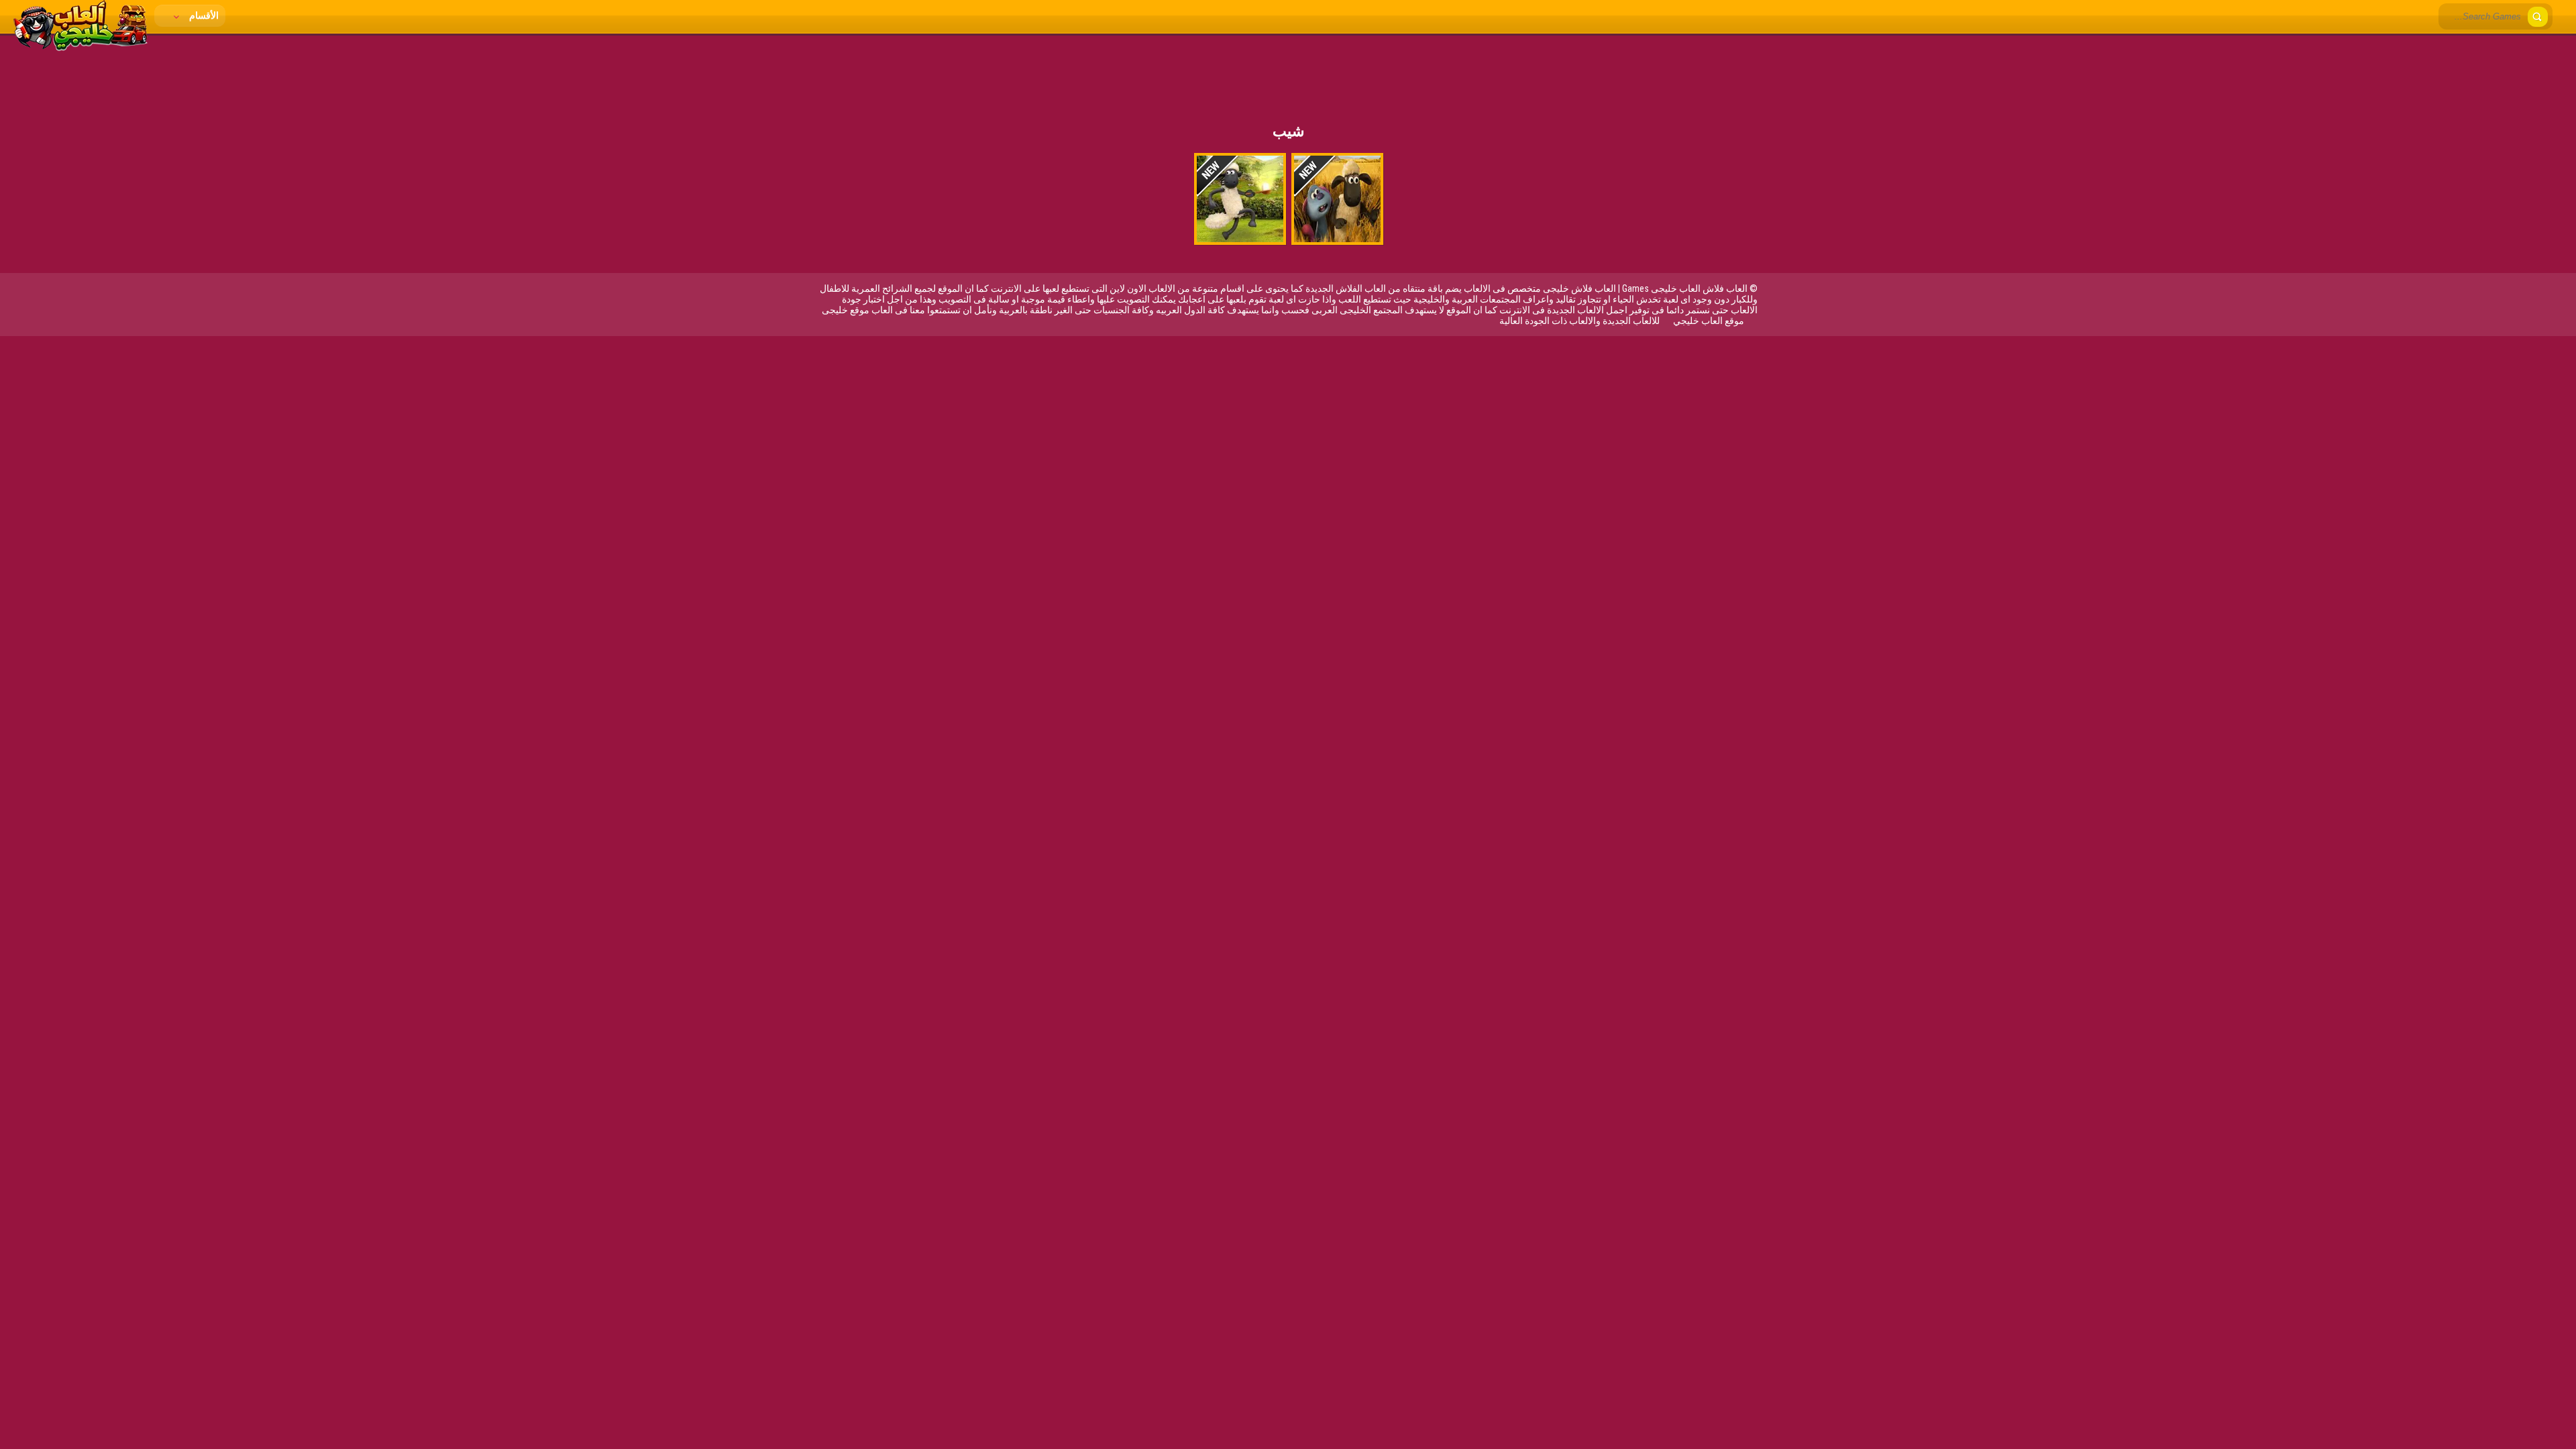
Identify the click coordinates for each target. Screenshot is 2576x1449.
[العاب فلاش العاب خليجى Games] (80, 48)
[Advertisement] (1288, 70)
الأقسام (203, 15)
